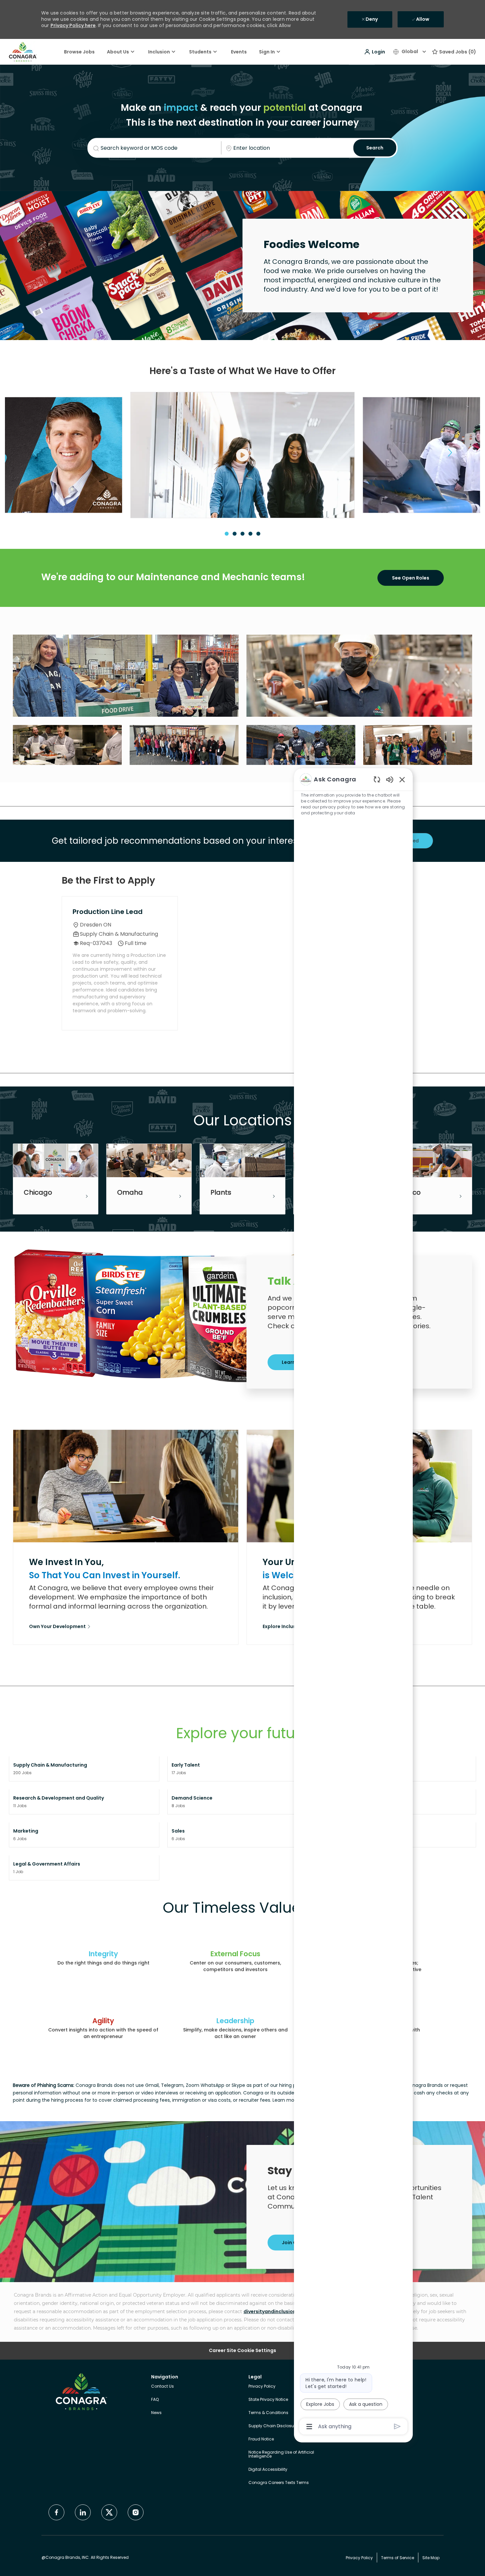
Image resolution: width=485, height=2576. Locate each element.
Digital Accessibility (268, 2469)
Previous (35, 453)
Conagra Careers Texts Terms (279, 2482)
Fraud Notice (261, 2439)
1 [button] (227, 534)
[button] (374, 52)
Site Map (431, 2558)
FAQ (155, 2399)
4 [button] (250, 534)
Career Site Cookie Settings (242, 2351)
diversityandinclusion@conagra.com (289, 2311)
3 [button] (242, 534)
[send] (397, 2426)
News (156, 2413)
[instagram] (136, 2512)
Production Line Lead (108, 912)
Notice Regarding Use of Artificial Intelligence (281, 2454)
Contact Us (162, 2386)
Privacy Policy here (73, 25)
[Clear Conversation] (377, 779)
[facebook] (56, 2512)
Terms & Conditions (268, 2413)
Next (450, 453)
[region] (353, 1602)
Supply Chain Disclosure (273, 2426)
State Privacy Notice (268, 2399)
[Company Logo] (23, 51)
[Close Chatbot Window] (402, 779)
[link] (60, 1627)
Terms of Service (398, 2558)
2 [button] (235, 534)
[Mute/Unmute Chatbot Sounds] (390, 779)
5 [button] (258, 534)
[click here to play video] (242, 455)
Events (239, 52)
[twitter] (109, 2512)
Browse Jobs (79, 52)
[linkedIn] (83, 2512)
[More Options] (309, 2427)
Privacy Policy (262, 2386)
